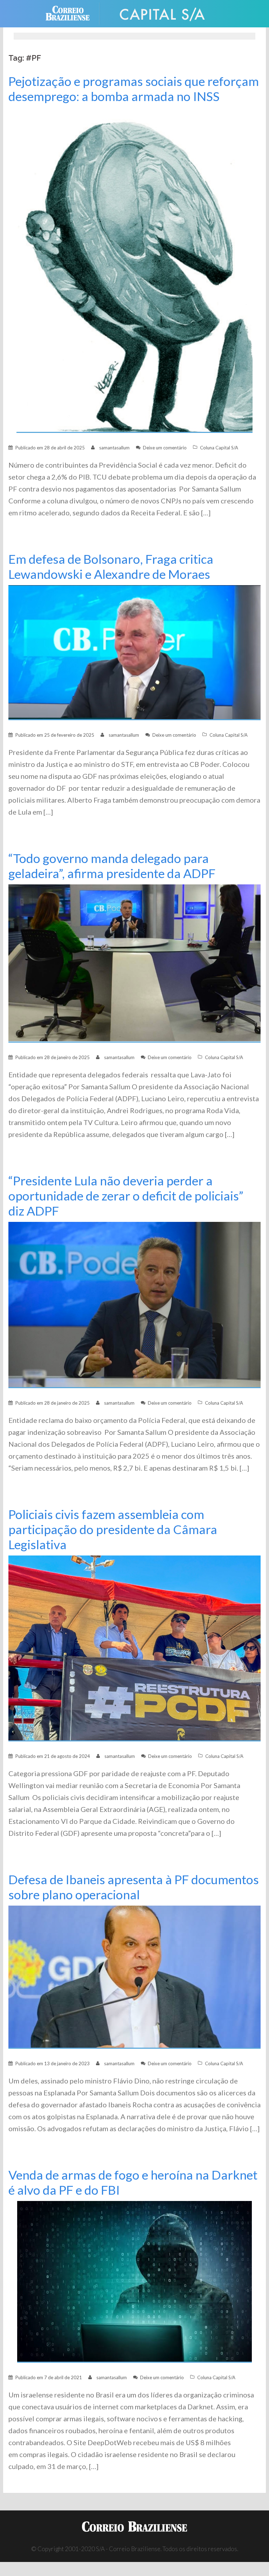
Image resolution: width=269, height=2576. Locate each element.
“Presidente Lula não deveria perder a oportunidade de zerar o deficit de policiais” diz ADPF (126, 1196)
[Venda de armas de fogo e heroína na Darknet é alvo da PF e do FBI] (134, 2281)
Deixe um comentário (165, 448)
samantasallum (114, 448)
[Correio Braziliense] (73, 13)
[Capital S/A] (163, 13)
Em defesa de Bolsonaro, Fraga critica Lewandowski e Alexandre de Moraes (111, 567)
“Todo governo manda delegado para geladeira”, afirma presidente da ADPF (112, 866)
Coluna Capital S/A (219, 448)
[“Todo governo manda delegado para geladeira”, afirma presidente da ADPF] (134, 963)
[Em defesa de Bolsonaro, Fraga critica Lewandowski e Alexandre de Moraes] (134, 652)
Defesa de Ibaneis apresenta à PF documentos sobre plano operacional (134, 1887)
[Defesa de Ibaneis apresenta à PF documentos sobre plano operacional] (134, 1976)
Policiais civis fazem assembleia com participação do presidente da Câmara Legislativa (113, 1529)
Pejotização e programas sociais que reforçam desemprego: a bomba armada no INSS (134, 89)
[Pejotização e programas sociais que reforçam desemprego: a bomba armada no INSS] (134, 270)
